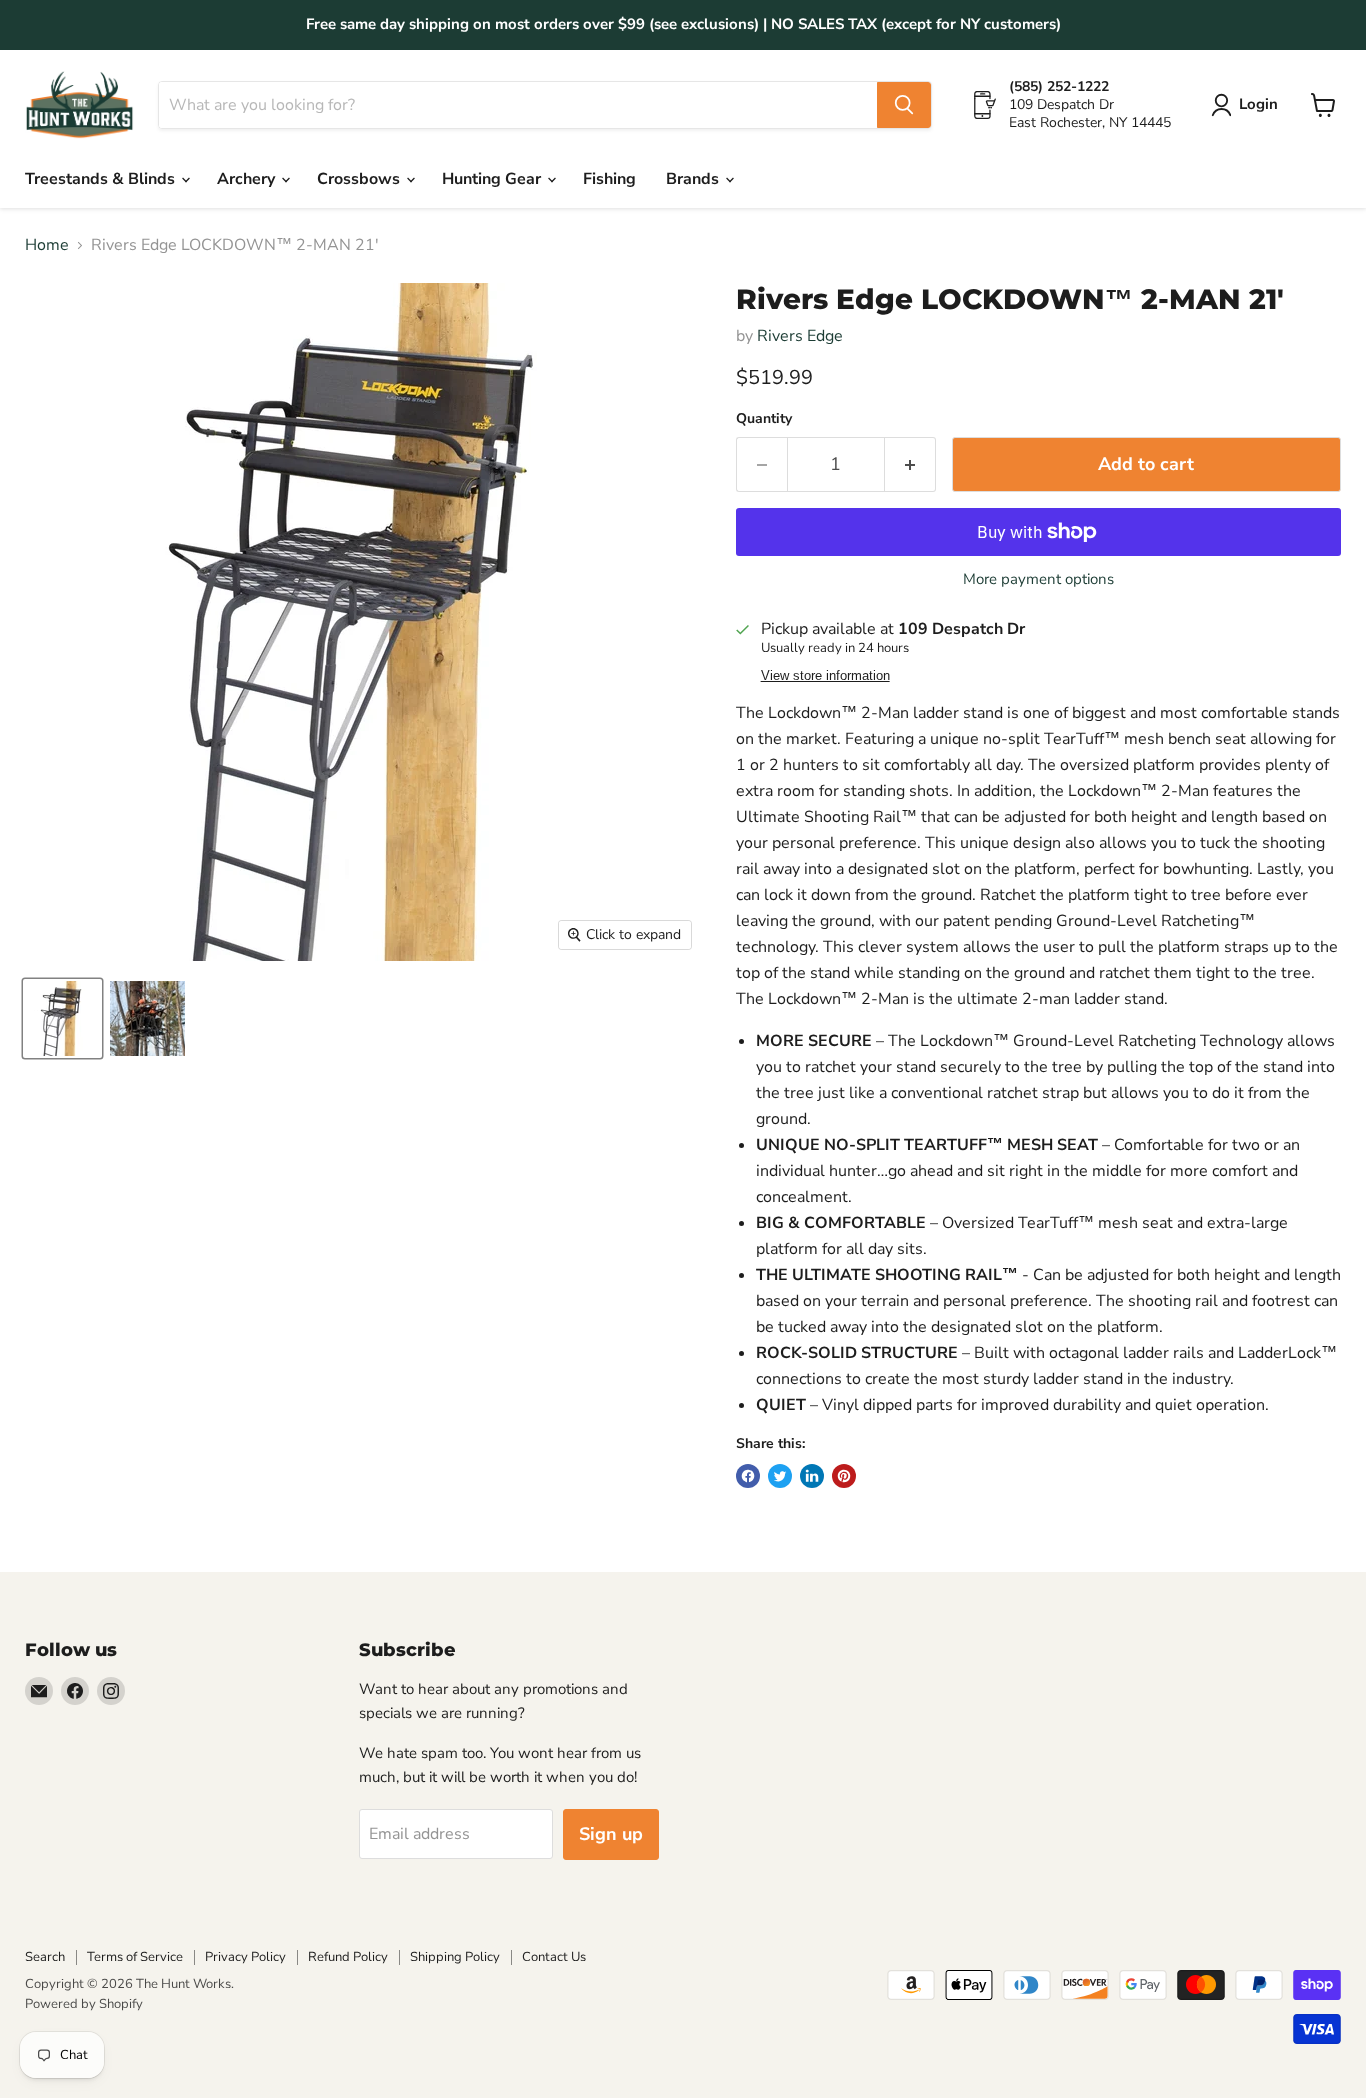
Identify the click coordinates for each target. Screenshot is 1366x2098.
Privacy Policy (245, 1957)
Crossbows (360, 179)
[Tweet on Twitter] (780, 1476)
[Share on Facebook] (748, 1476)
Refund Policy (348, 1957)
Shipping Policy (455, 1957)
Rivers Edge (800, 336)
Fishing (609, 179)
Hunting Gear (493, 179)
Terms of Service (135, 1957)
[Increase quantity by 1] (910, 464)
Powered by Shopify (84, 2004)
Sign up (611, 1834)
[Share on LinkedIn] (812, 1476)
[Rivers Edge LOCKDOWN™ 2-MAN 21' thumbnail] (62, 1018)
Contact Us (554, 1957)
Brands (694, 179)
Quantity (764, 419)
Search (45, 1957)
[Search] (904, 105)
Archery (248, 179)
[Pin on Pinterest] (844, 1476)
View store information (825, 676)
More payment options (1038, 579)
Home (47, 245)
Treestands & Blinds (102, 179)
